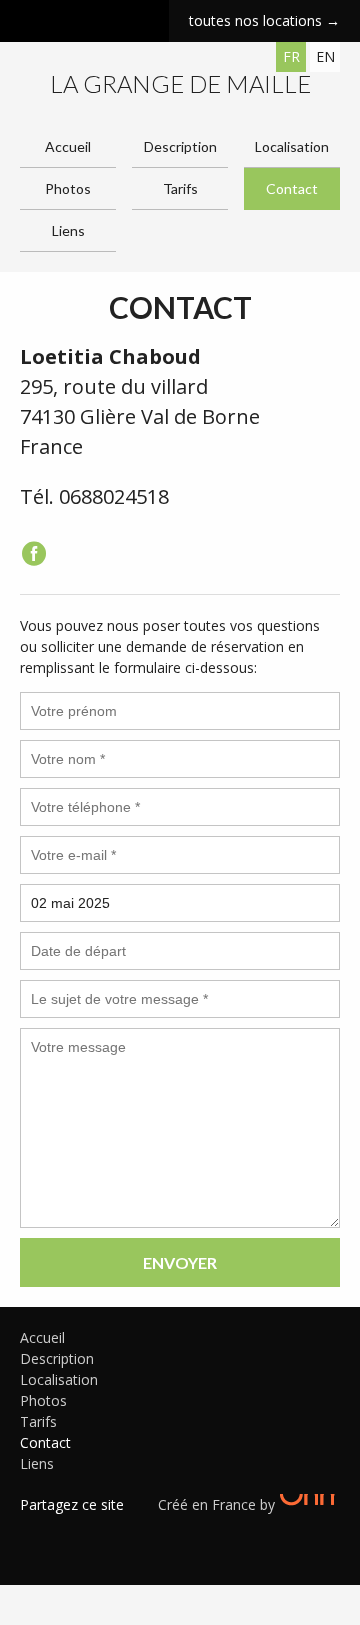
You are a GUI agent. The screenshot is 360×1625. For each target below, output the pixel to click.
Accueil (68, 146)
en (325, 56)
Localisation (292, 146)
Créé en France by (218, 1504)
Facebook (35, 1530)
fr (291, 56)
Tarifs (180, 188)
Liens (68, 230)
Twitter (65, 1530)
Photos (68, 188)
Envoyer (180, 1262)
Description (180, 146)
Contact (292, 188)
